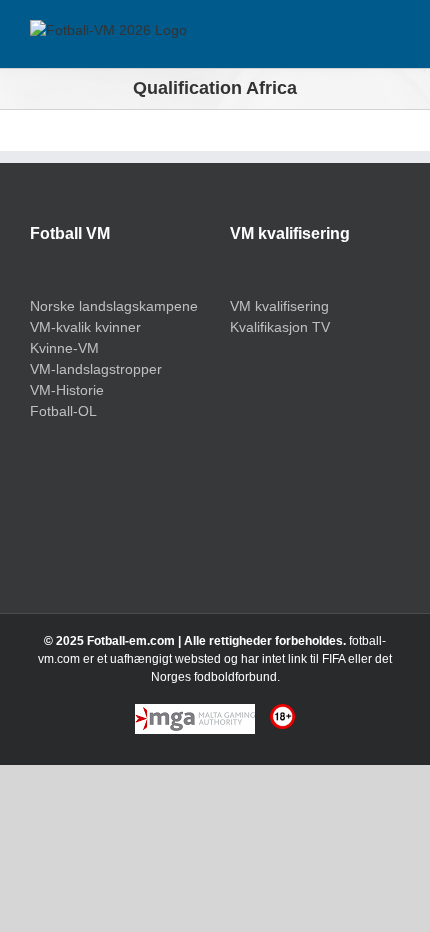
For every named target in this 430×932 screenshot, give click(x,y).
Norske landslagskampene (114, 306)
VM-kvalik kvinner (85, 327)
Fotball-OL (63, 411)
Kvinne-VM (64, 348)
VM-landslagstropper (96, 369)
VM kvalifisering (279, 306)
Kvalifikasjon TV (280, 327)
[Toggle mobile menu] (392, 37)
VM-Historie (67, 390)
